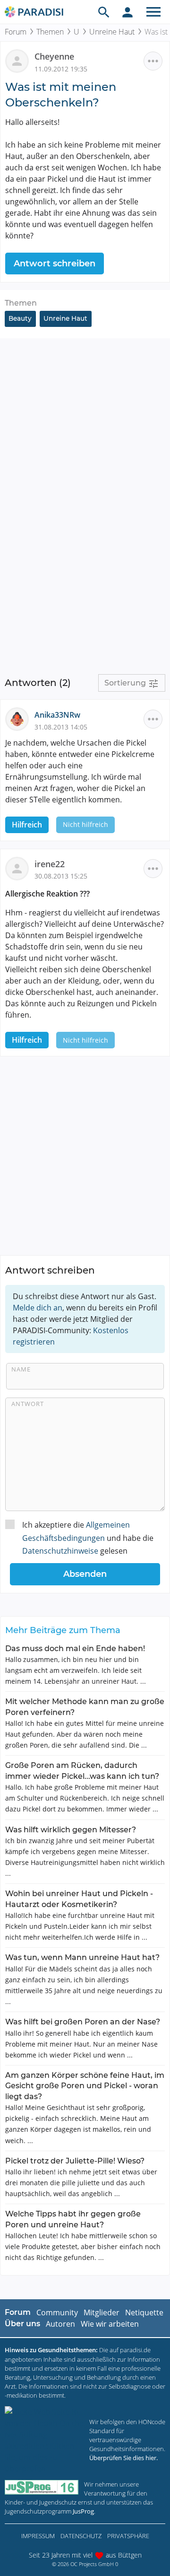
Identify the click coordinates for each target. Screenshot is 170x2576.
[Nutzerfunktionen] (127, 12)
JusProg (83, 2511)
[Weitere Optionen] (153, 61)
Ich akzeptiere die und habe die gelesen (88, 1538)
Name (21, 1369)
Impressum (38, 2536)
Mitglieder (102, 2312)
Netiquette (144, 2312)
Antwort (28, 1404)
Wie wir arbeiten (110, 2324)
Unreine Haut (112, 32)
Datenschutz (81, 2536)
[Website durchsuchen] (104, 12)
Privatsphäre (128, 2536)
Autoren (60, 2324)
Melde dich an (38, 1308)
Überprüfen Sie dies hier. (123, 2458)
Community (57, 2312)
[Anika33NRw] (20, 719)
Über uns (22, 2324)
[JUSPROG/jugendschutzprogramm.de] (42, 2487)
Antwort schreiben (55, 264)
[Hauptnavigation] (153, 12)
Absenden (85, 1574)
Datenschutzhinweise (60, 1551)
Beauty (20, 318)
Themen (50, 32)
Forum (16, 32)
